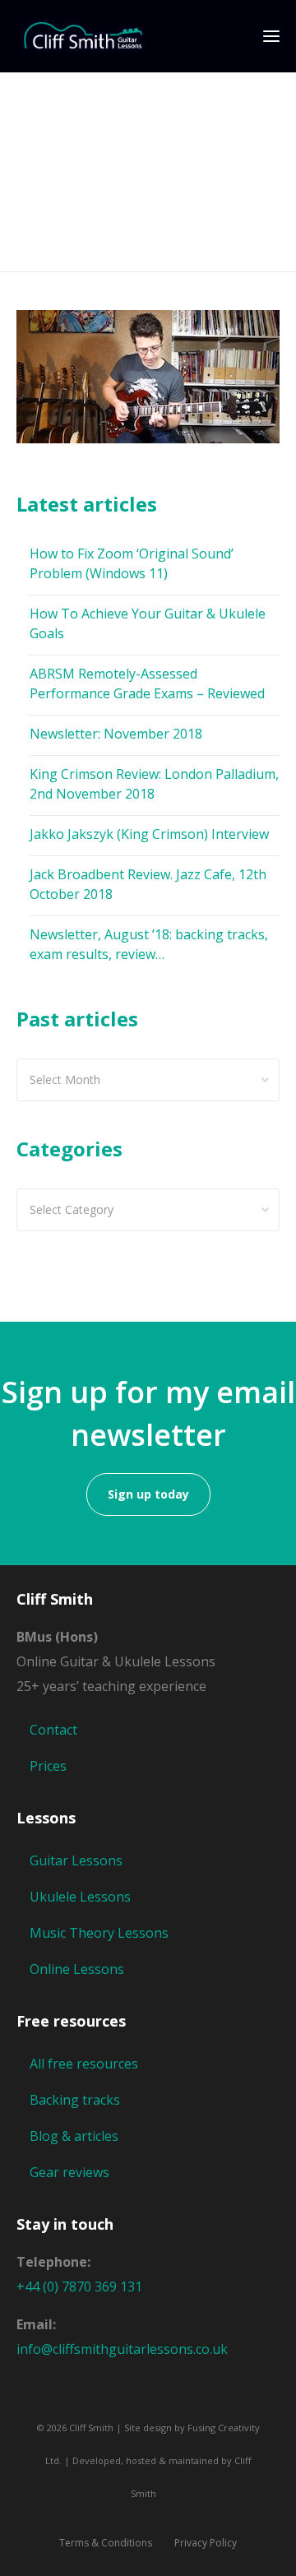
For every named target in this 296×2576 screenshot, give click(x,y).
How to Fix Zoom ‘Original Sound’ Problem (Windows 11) (132, 563)
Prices (48, 1766)
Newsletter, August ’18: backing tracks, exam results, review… (149, 944)
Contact (53, 1730)
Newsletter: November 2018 (116, 734)
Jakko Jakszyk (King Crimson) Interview (149, 834)
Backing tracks (75, 2100)
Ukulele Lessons (80, 1897)
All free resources (84, 2064)
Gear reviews (69, 2172)
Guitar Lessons (76, 1860)
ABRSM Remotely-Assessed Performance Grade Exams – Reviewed (147, 683)
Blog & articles (74, 2136)
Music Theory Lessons (99, 1933)
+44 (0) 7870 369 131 (79, 2286)
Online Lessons (77, 1969)
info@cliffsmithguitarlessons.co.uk (122, 2349)
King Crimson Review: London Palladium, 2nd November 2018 (154, 784)
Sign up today (148, 1494)
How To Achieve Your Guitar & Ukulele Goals (148, 623)
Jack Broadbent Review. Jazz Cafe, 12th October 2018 (148, 884)
